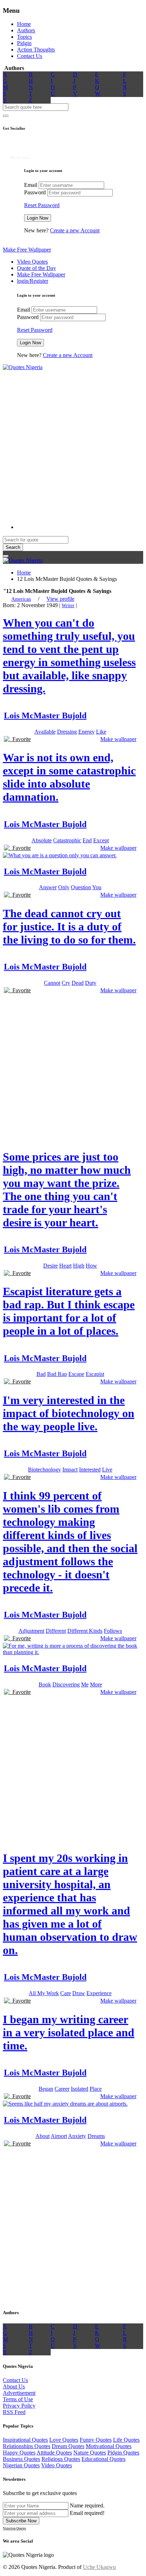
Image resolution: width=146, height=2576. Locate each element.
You (97, 887)
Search (13, 547)
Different (56, 1631)
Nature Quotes (90, 2453)
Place (96, 2089)
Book (45, 1684)
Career (62, 2089)
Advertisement (19, 2393)
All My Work (44, 1993)
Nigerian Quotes (21, 2465)
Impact (70, 1470)
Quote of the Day (36, 268)
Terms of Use (18, 2399)
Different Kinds (85, 1631)
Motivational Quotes (109, 2446)
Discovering (66, 1684)
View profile (60, 599)
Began (46, 2089)
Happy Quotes (19, 2453)
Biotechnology (44, 1470)
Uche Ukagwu (99, 2567)
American (21, 599)
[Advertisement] (73, 444)
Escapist (95, 1374)
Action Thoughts (36, 50)
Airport (59, 2136)
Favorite (20, 739)
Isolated (80, 2089)
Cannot (52, 983)
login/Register (33, 281)
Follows (113, 1631)
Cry (66, 983)
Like (101, 732)
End (87, 840)
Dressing (67, 732)
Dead (78, 983)
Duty (91, 983)
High (79, 1266)
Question (81, 887)
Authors (26, 30)
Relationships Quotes (27, 2446)
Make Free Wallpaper (27, 250)
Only (64, 887)
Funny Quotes (96, 2440)
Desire (50, 1266)
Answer (48, 887)
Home (24, 24)
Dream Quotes (68, 2446)
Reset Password (42, 205)
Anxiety (77, 2136)
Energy (86, 732)
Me (85, 1684)
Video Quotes (32, 262)
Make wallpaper (118, 739)
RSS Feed (14, 2412)
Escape (76, 1374)
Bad (41, 1374)
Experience (99, 1993)
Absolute (42, 840)
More (96, 1684)
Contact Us (30, 56)
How (91, 1266)
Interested (90, 1470)
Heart (65, 1266)
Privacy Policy (19, 2406)
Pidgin (24, 43)
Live (107, 1470)
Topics (24, 37)
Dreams (96, 2136)
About (43, 2136)
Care (66, 1993)
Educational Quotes (103, 2459)
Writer (68, 606)
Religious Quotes (61, 2459)
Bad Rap (57, 1374)
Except (101, 840)
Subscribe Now (21, 2521)
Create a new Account (75, 230)
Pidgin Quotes (123, 2453)
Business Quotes (21, 2459)
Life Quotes (126, 2440)
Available (45, 732)
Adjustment (31, 1631)
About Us (14, 2386)
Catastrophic (67, 840)
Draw (79, 1993)
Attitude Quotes (54, 2453)
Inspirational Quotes (25, 2440)
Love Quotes (64, 2440)
